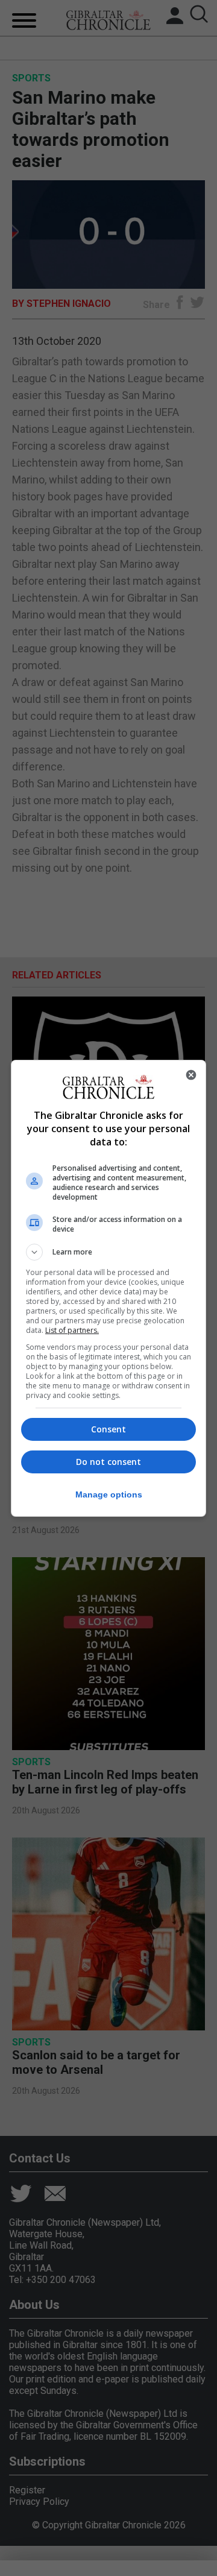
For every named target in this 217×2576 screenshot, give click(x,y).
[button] (108, 1252)
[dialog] (108, 1288)
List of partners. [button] (72, 1330)
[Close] (191, 1075)
